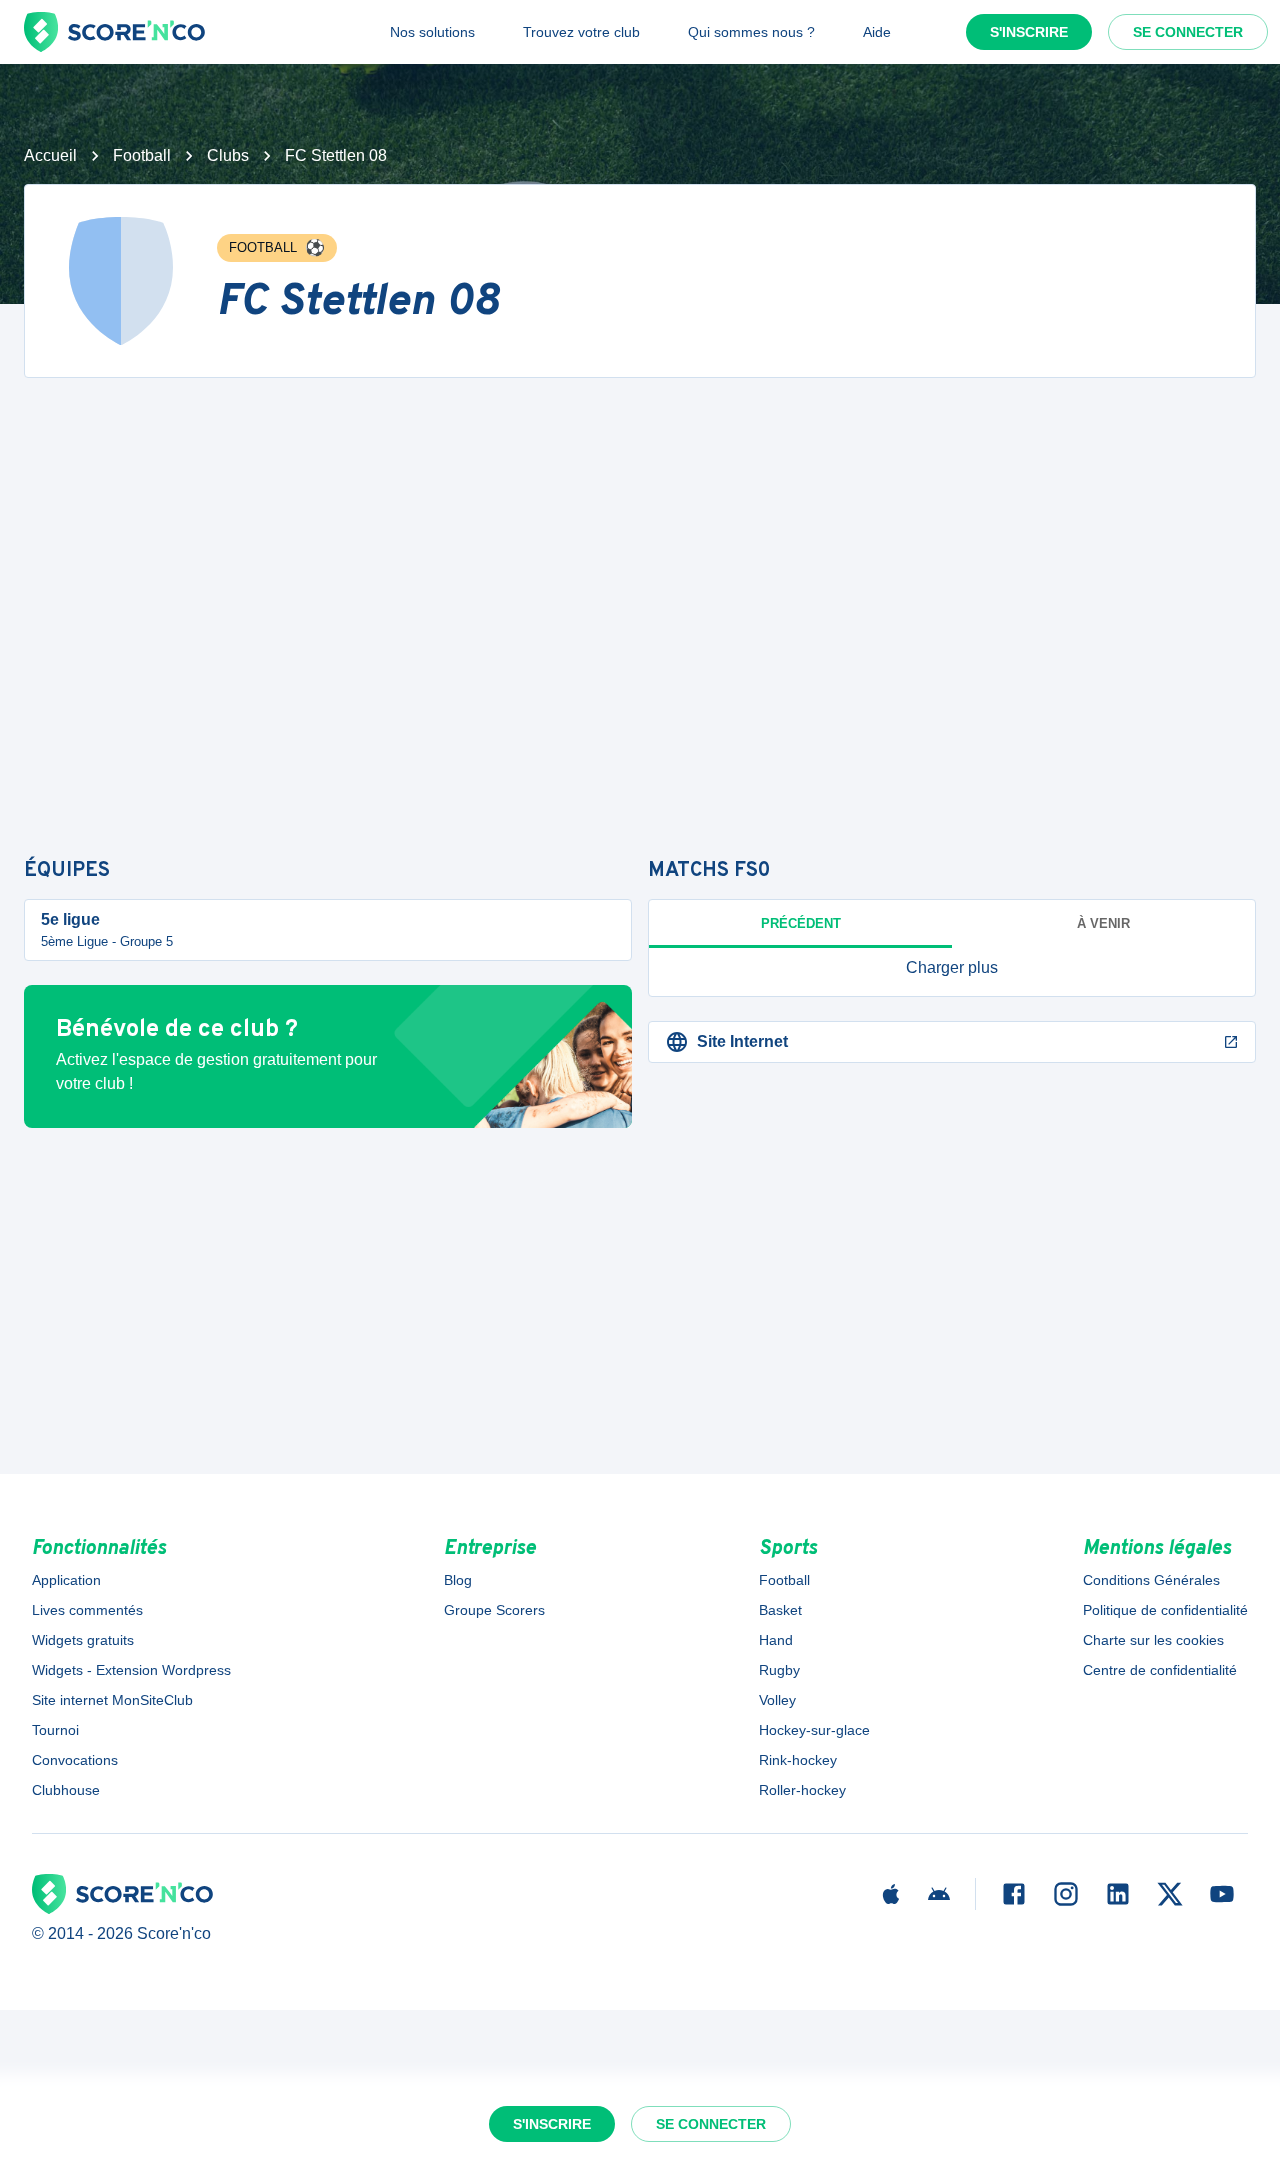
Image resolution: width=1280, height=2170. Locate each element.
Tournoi (55, 1730)
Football (142, 155)
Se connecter (1188, 32)
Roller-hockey (802, 1790)
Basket (780, 1610)
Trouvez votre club (581, 32)
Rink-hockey (798, 1760)
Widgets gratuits (83, 1640)
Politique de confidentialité (1165, 1610)
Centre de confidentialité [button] (1160, 1670)
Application (66, 1580)
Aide (877, 32)
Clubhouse (66, 1790)
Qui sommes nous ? (751, 32)
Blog (458, 1580)
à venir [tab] (1103, 923)
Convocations (75, 1760)
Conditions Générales (1151, 1580)
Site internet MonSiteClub (112, 1700)
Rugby (779, 1670)
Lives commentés (87, 1610)
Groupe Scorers (494, 1610)
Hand (776, 1640)
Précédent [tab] (801, 923)
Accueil (50, 155)
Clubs (228, 155)
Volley (777, 1700)
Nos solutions (432, 32)
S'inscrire (1029, 32)
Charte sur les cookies (1153, 1640)
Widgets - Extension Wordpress (131, 1670)
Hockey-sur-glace (814, 1730)
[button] (952, 968)
